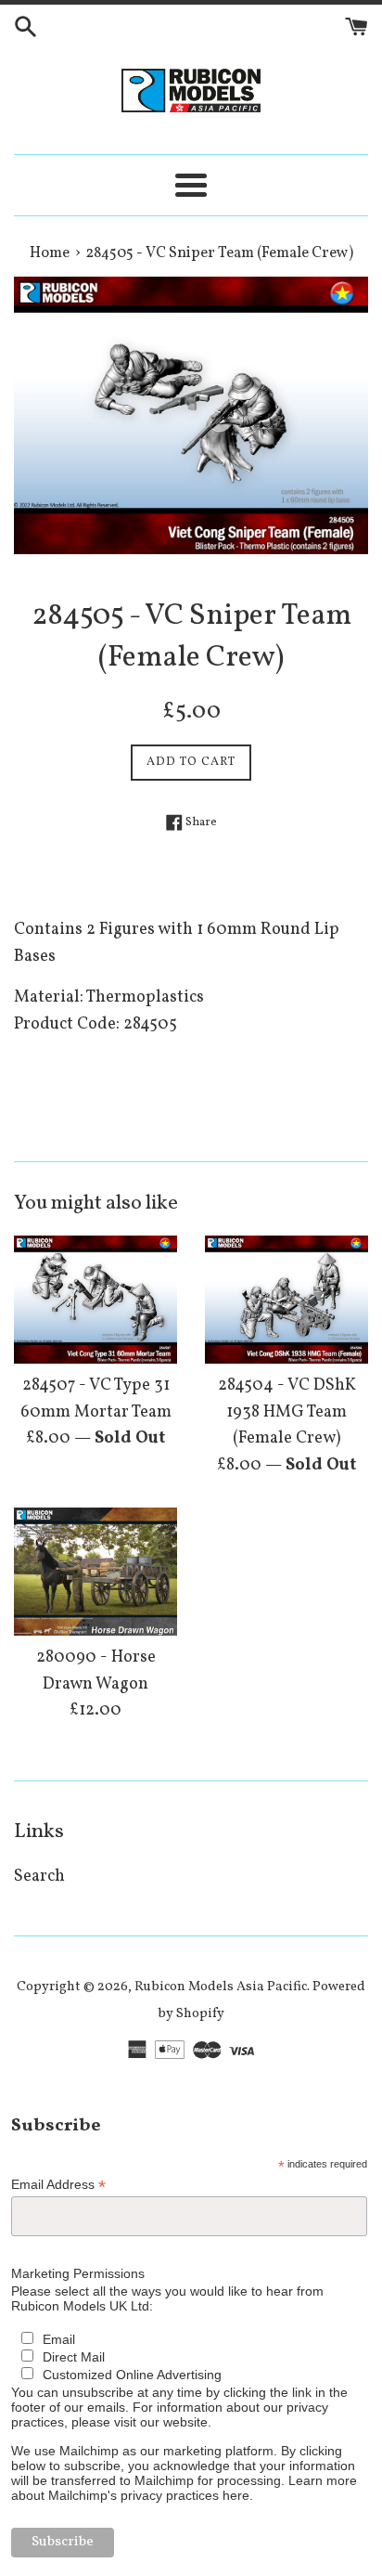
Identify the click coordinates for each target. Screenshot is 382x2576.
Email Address (58, 2185)
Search (39, 1877)
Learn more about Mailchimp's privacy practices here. (184, 2488)
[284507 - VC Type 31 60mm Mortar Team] (95, 1300)
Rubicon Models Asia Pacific (221, 1987)
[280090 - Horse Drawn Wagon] (95, 1572)
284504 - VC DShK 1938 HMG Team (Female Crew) (287, 1412)
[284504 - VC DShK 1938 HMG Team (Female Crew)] (286, 1300)
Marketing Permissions (78, 2273)
